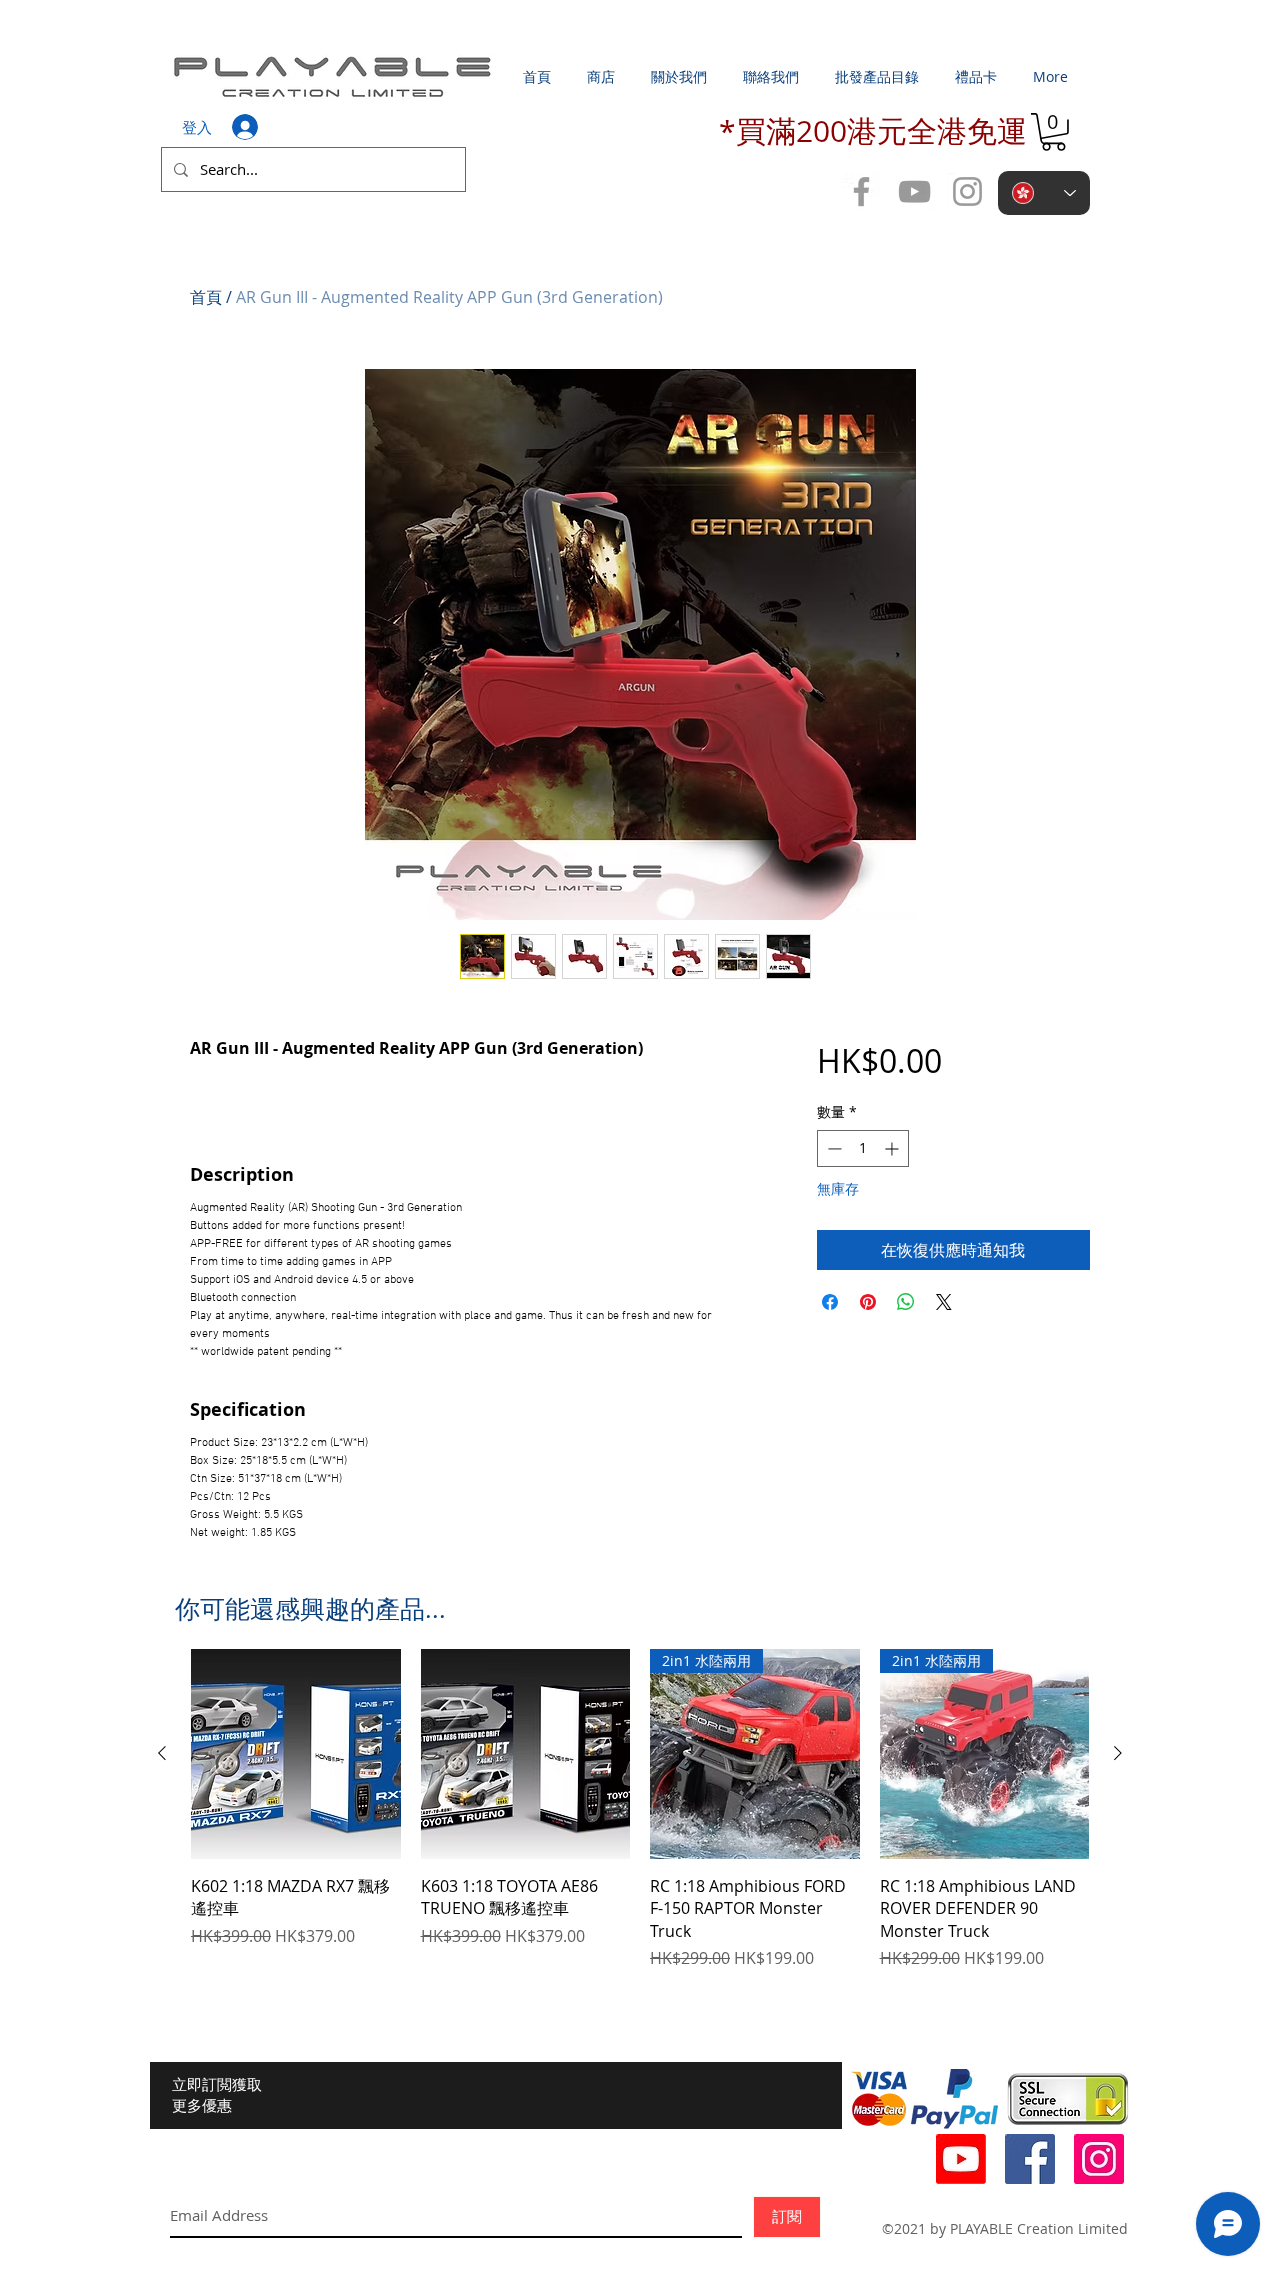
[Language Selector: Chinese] (1044, 193)
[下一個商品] (1118, 1753)
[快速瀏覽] (296, 1754)
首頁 (206, 297)
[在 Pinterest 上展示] (868, 1302)
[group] (640, 1809)
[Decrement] (832, 1148)
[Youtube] (961, 2159)
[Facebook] (1030, 2159)
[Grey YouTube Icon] (914, 191)
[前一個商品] (162, 1753)
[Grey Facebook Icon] (861, 191)
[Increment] (893, 1148)
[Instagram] (1099, 2159)
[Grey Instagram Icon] (967, 191)
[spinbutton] (863, 1148)
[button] (1053, 132)
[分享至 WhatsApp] (906, 1302)
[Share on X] (944, 1302)
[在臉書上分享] (830, 1302)
